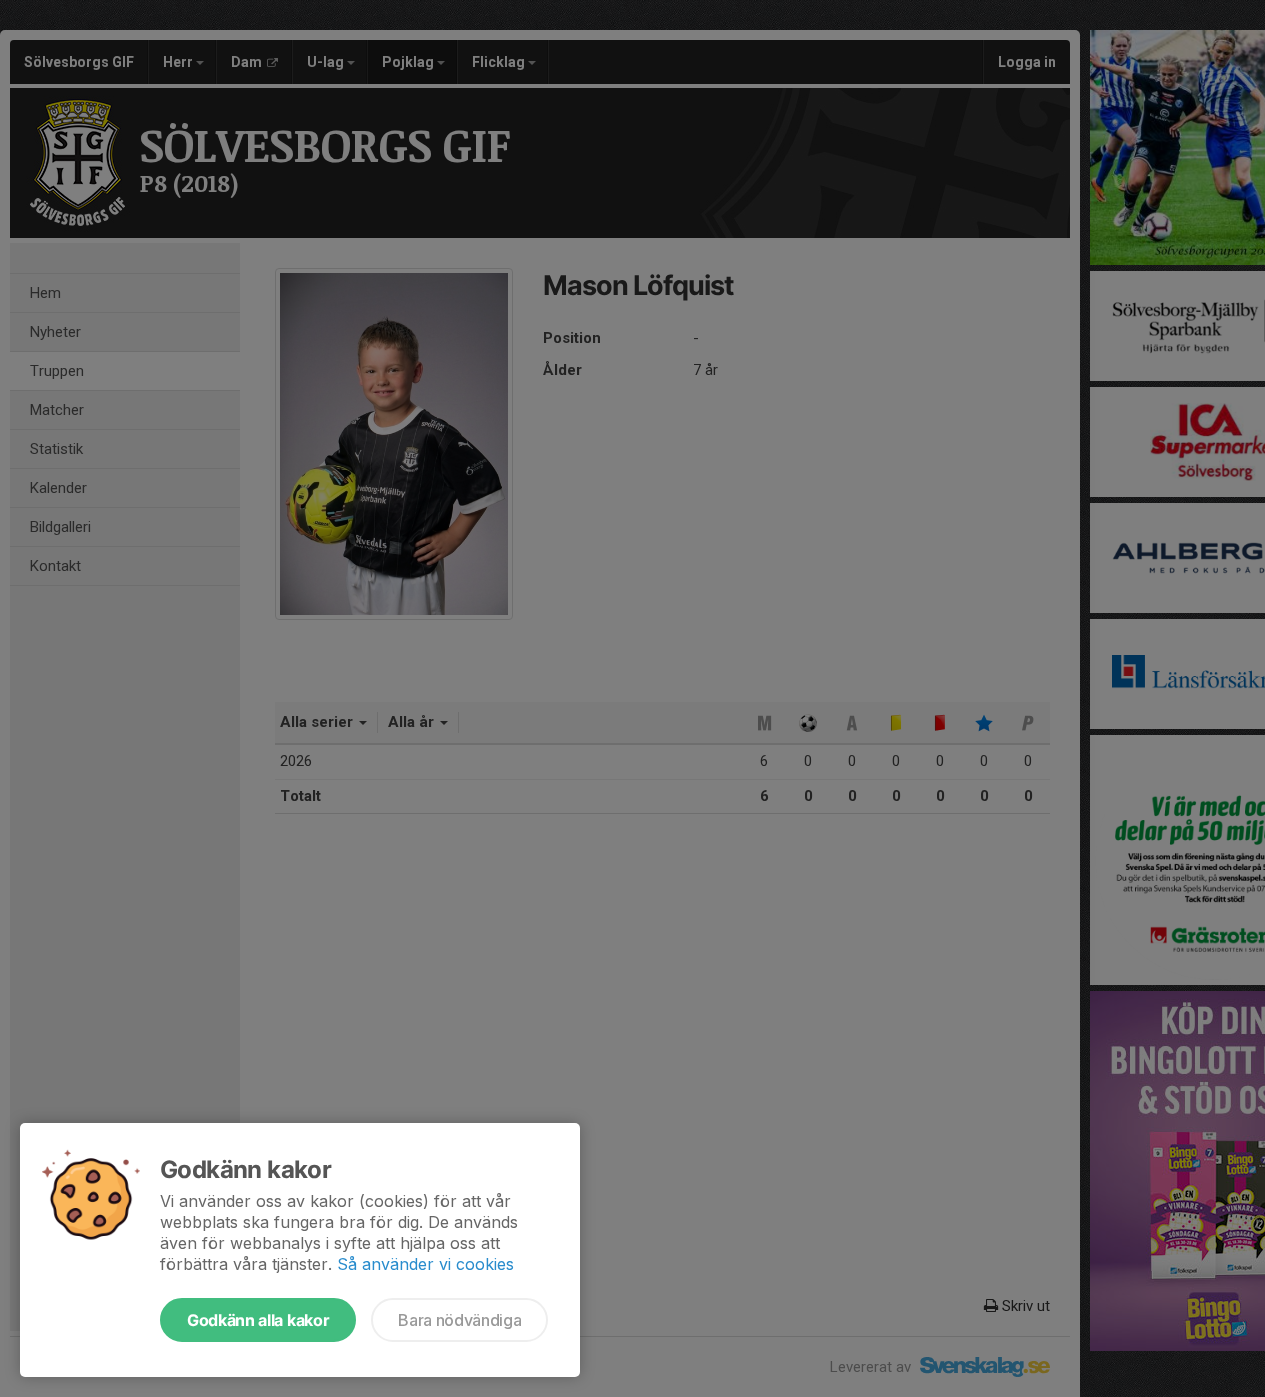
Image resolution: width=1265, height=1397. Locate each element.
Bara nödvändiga (459, 1320)
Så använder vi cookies (425, 1264)
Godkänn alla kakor (258, 1320)
